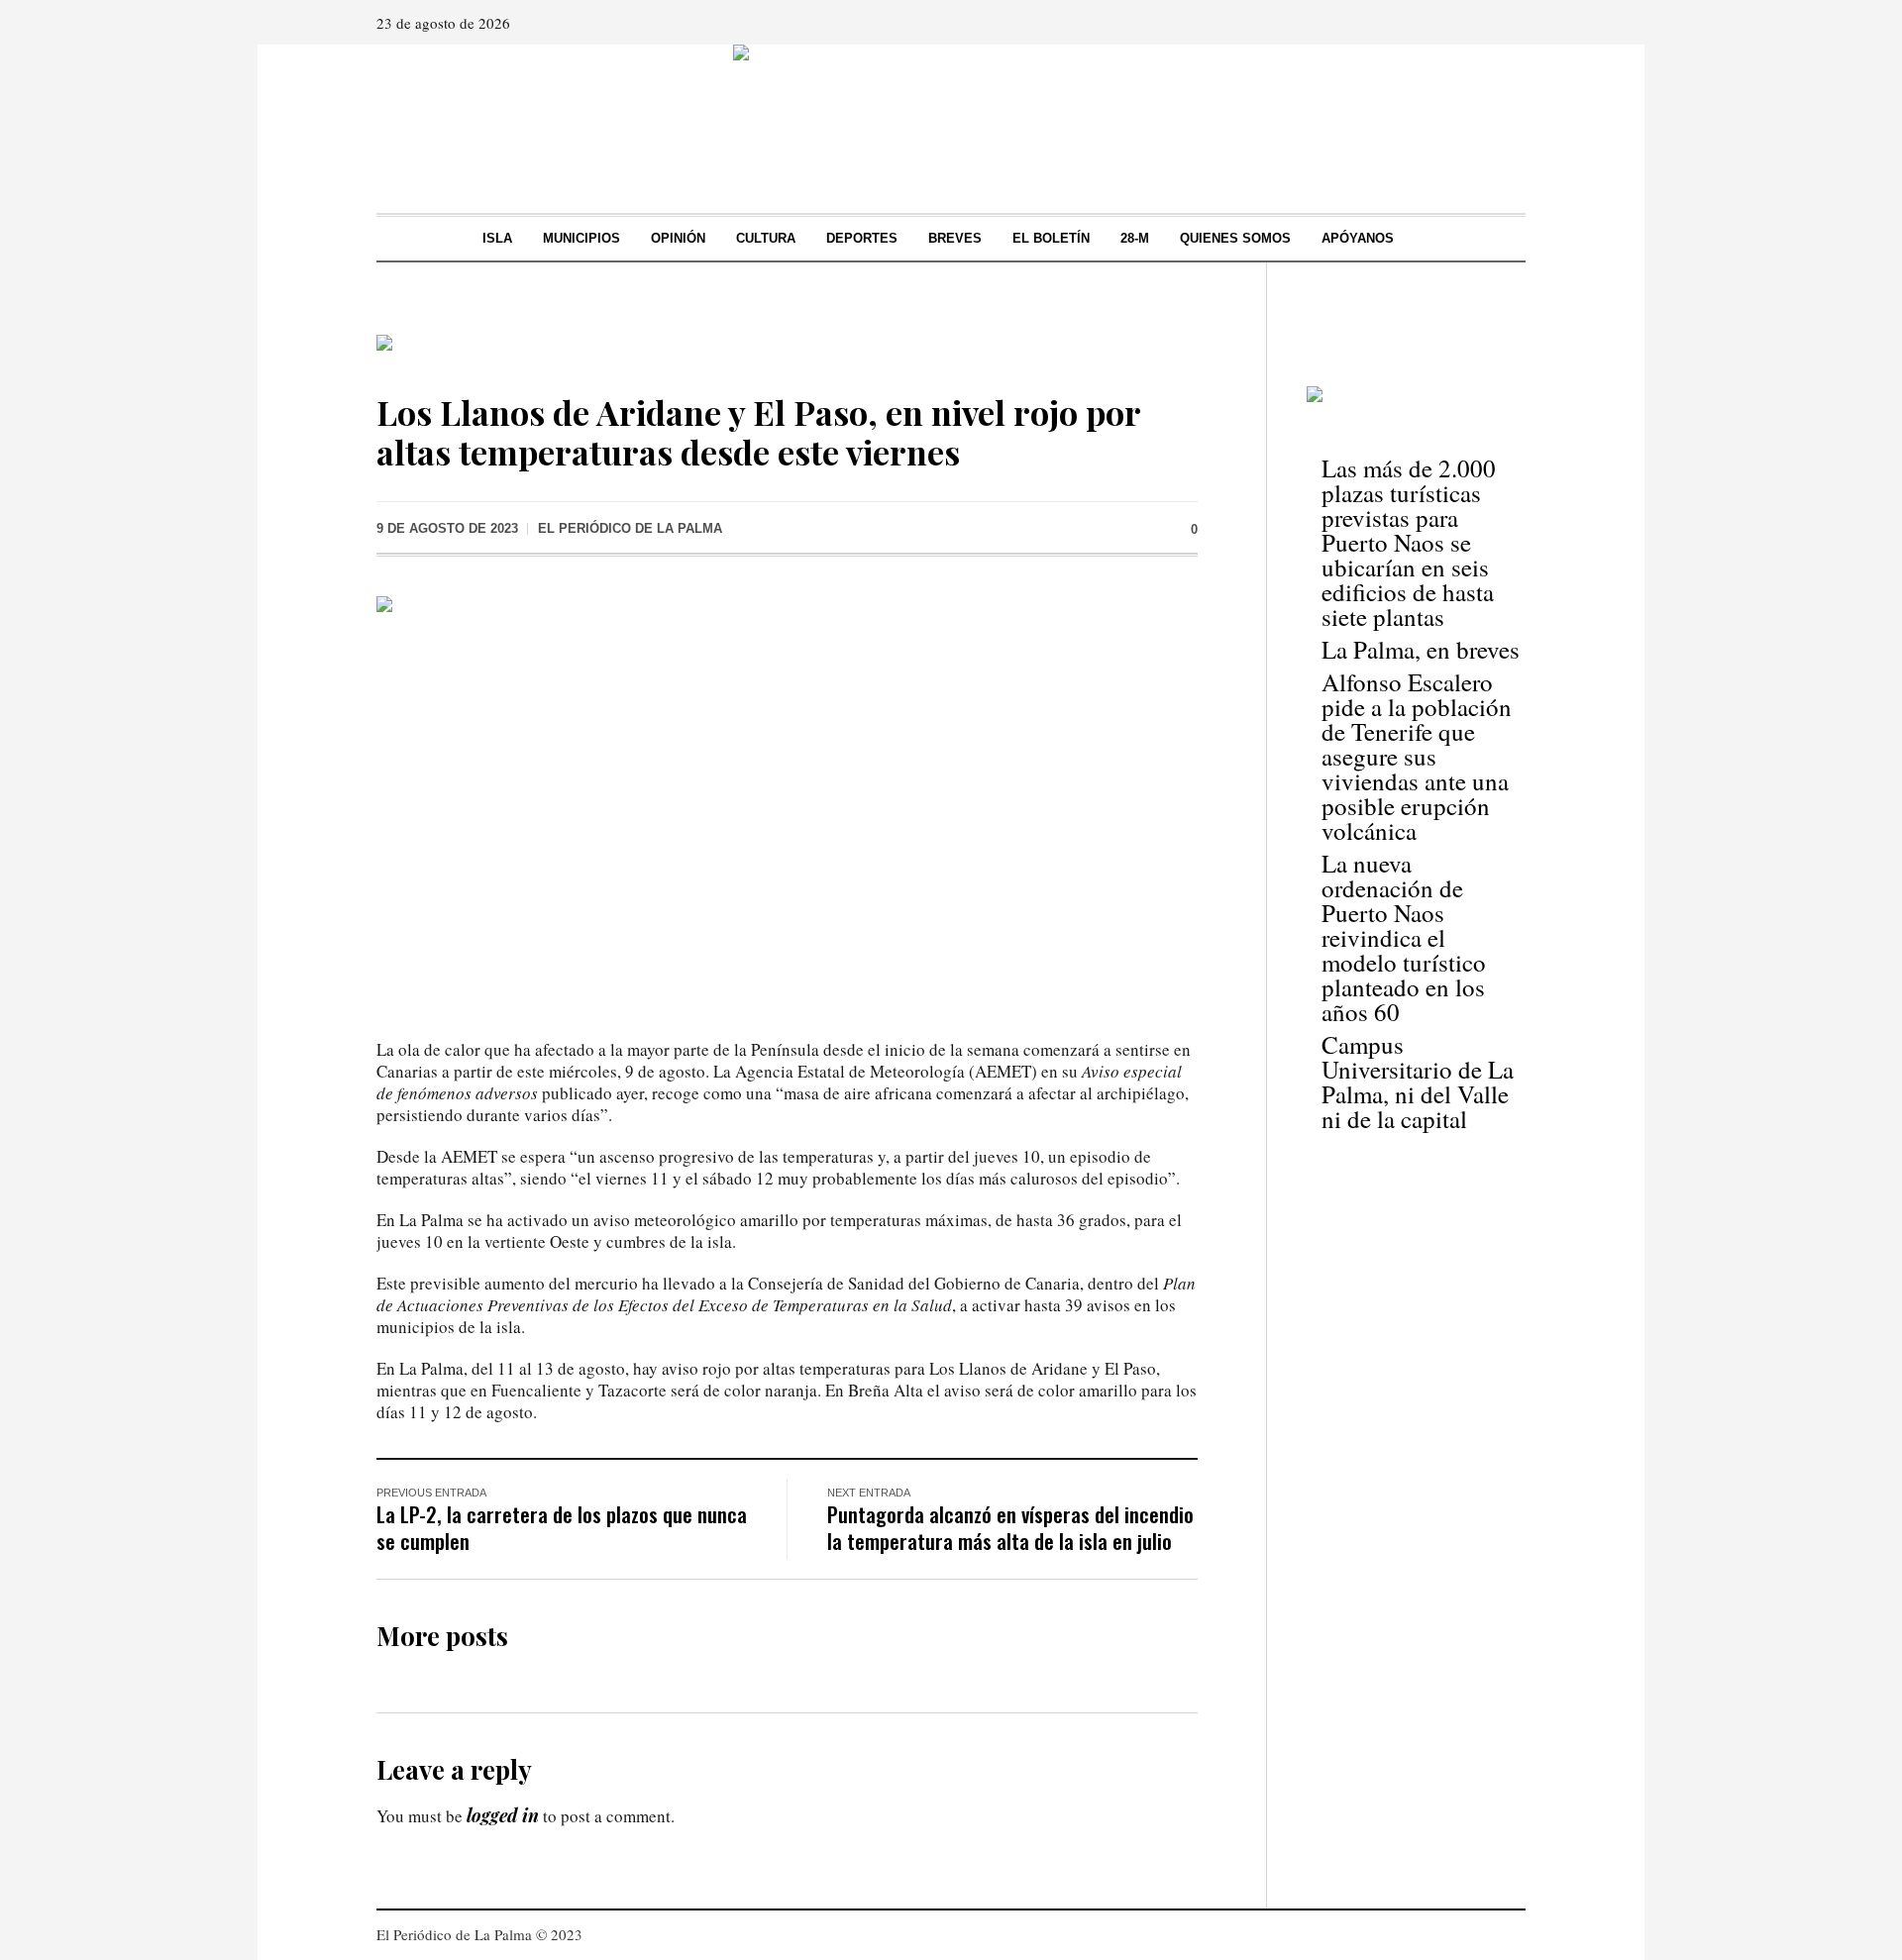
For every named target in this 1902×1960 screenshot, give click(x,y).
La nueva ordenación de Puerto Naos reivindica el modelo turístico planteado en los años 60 (1404, 937)
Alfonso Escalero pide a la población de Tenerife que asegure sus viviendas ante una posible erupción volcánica (1417, 756)
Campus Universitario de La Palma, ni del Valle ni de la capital (1418, 1082)
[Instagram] (1481, 23)
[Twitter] (1509, 23)
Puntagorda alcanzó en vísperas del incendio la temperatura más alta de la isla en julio (1010, 1527)
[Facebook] (1453, 23)
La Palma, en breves (1421, 649)
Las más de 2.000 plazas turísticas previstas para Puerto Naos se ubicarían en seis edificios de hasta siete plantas (1409, 542)
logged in (503, 1815)
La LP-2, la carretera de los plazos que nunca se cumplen (562, 1527)
